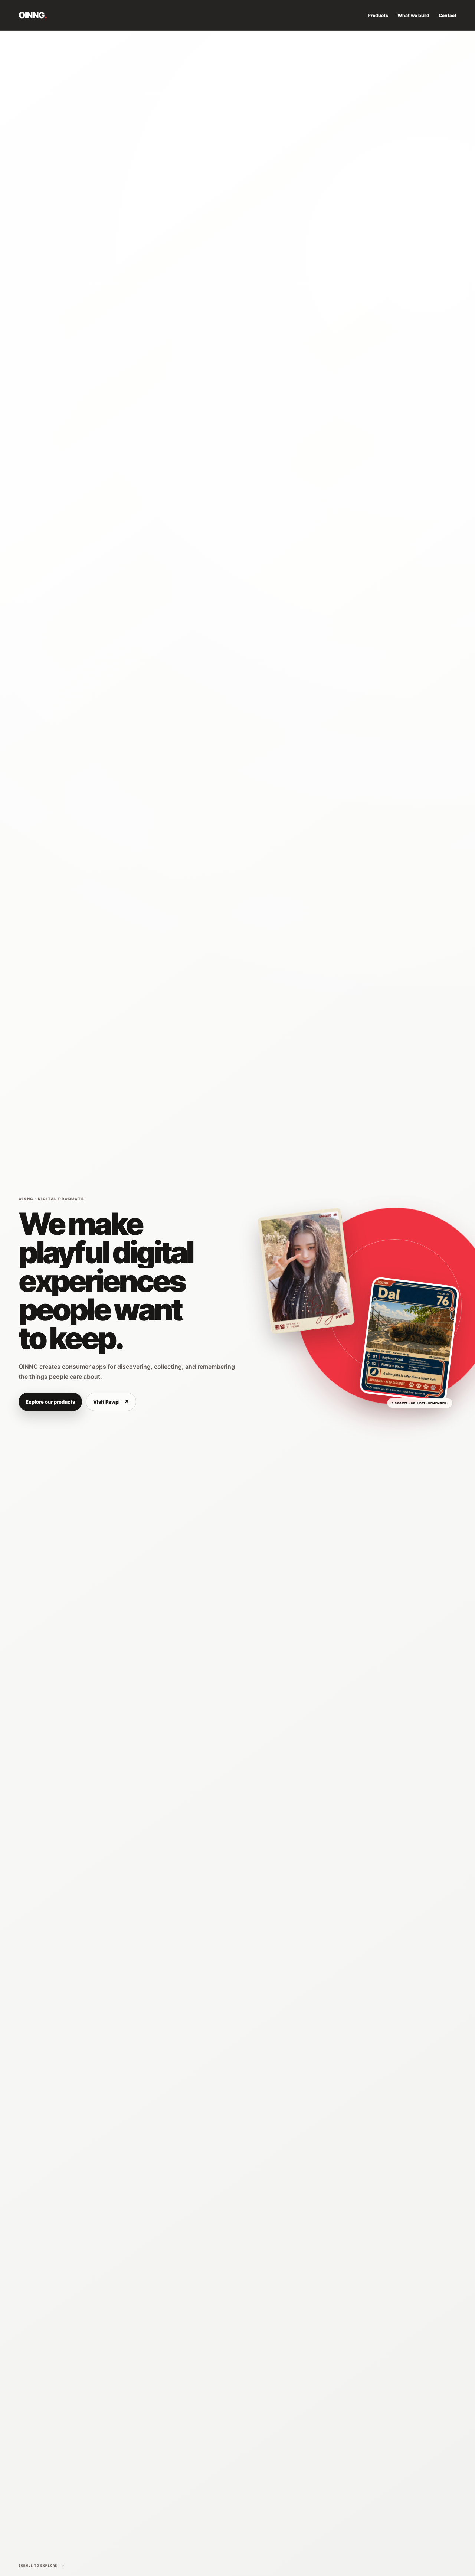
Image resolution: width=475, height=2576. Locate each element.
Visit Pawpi (111, 1402)
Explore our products (50, 1402)
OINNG (32, 15)
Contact (448, 15)
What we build (413, 15)
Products (378, 15)
